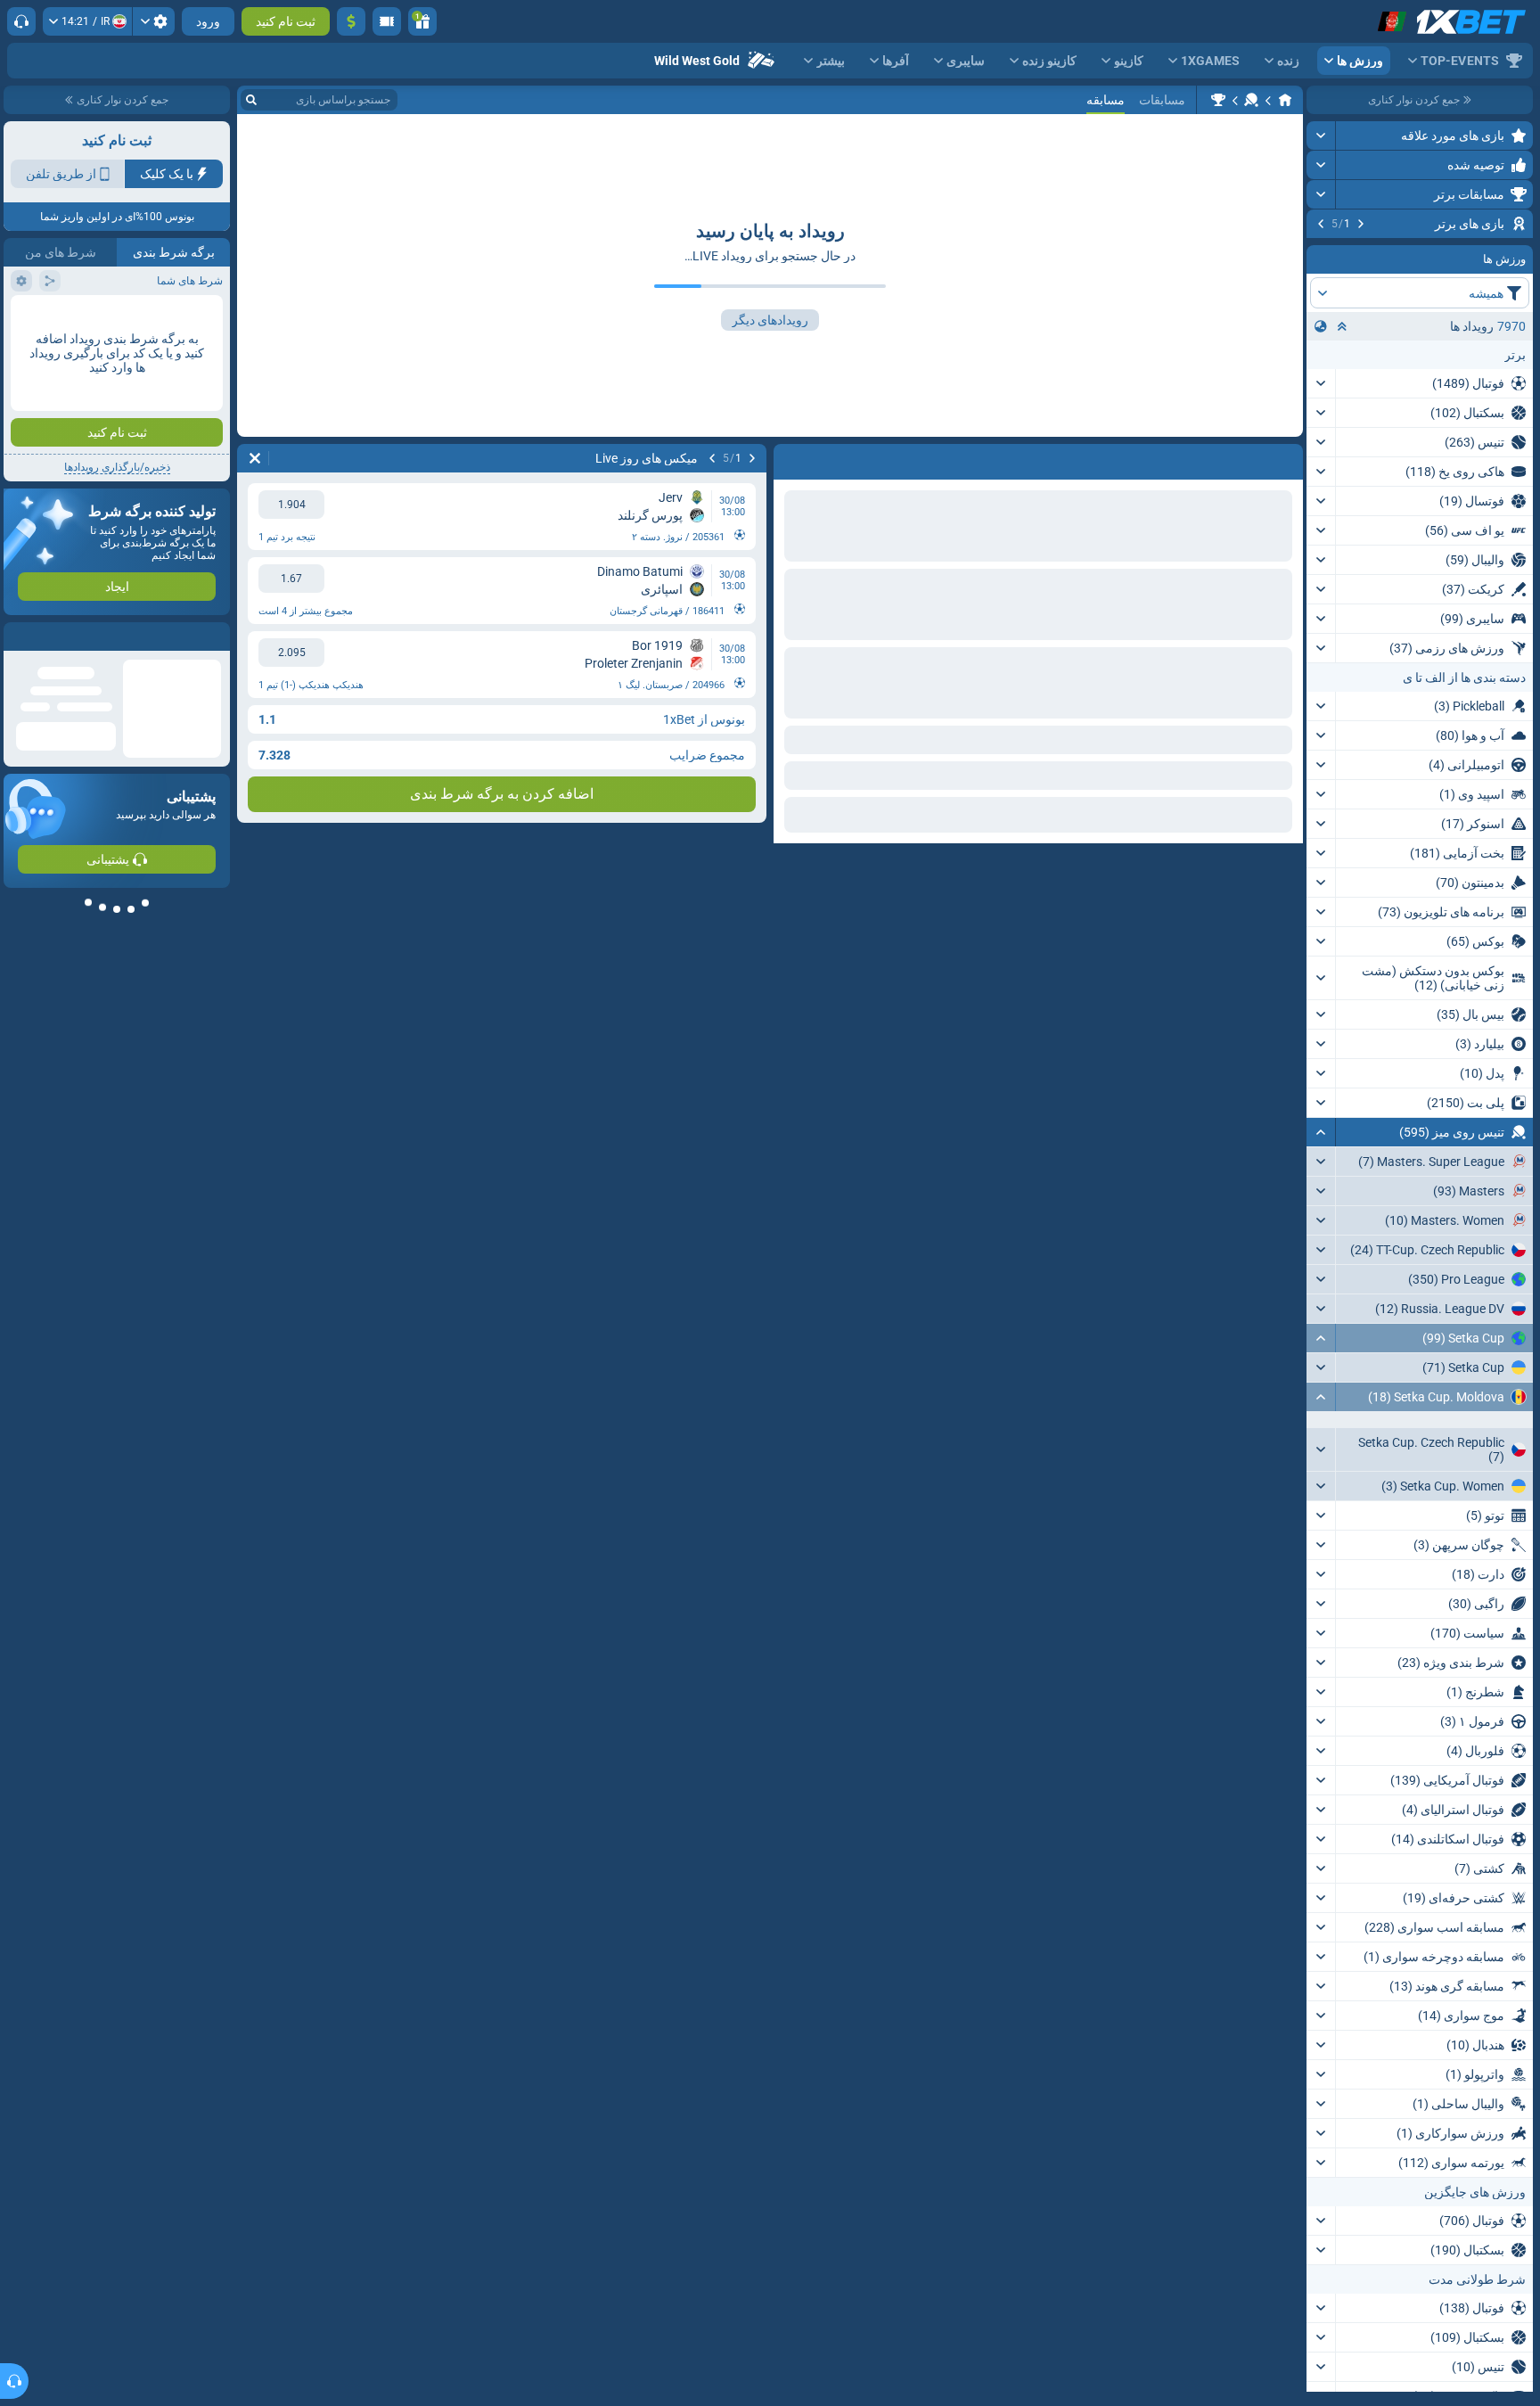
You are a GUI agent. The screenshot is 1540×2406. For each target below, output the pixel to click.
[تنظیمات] (154, 21)
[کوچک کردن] (1321, 1244)
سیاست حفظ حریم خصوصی (162, 318)
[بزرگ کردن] (1321, 135)
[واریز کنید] (351, 21)
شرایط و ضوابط (47, 307)
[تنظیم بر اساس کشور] (1321, 438)
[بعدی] (1321, 224)
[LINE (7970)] (1285, 100)
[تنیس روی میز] (1251, 100)
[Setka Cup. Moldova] (1218, 100)
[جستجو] (251, 100)
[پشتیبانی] (21, 21)
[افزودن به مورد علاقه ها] (1323, 252)
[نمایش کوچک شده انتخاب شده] (1342, 438)
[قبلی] (1361, 224)
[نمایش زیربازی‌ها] (1321, 1589)
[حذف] (255, 458)
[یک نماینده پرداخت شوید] (387, 21)
